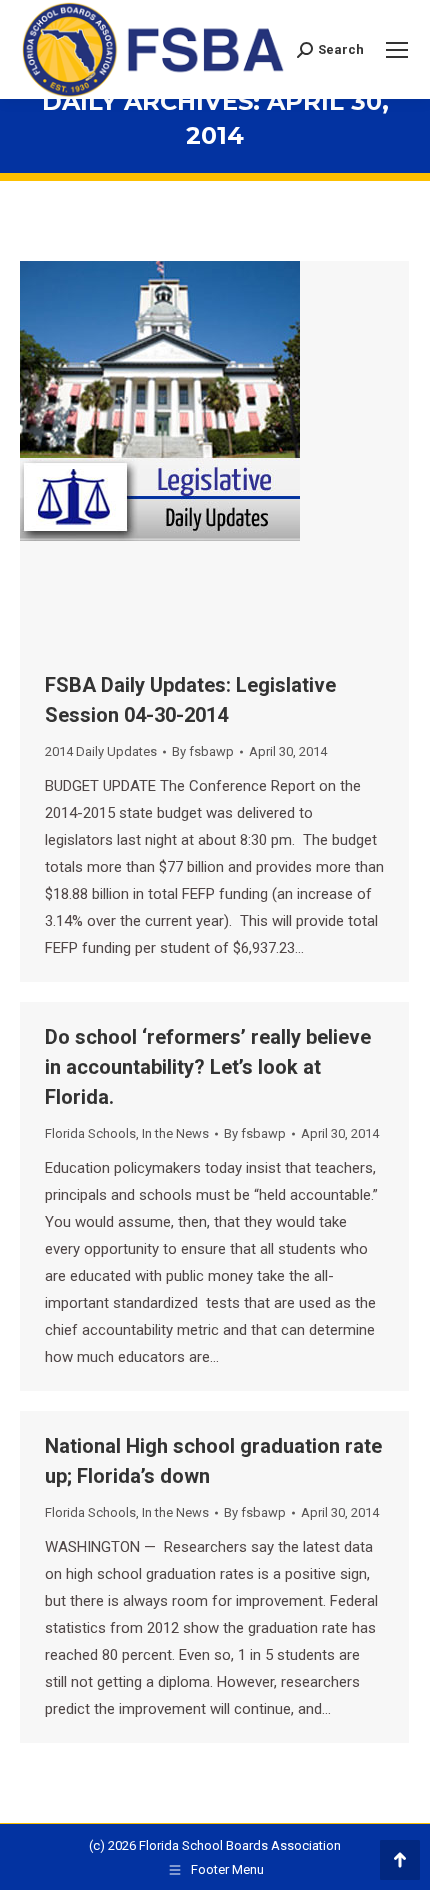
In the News (175, 1133)
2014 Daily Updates (101, 751)
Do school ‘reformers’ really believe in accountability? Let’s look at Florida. (208, 1067)
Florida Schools (90, 1133)
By (203, 751)
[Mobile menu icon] (397, 50)
